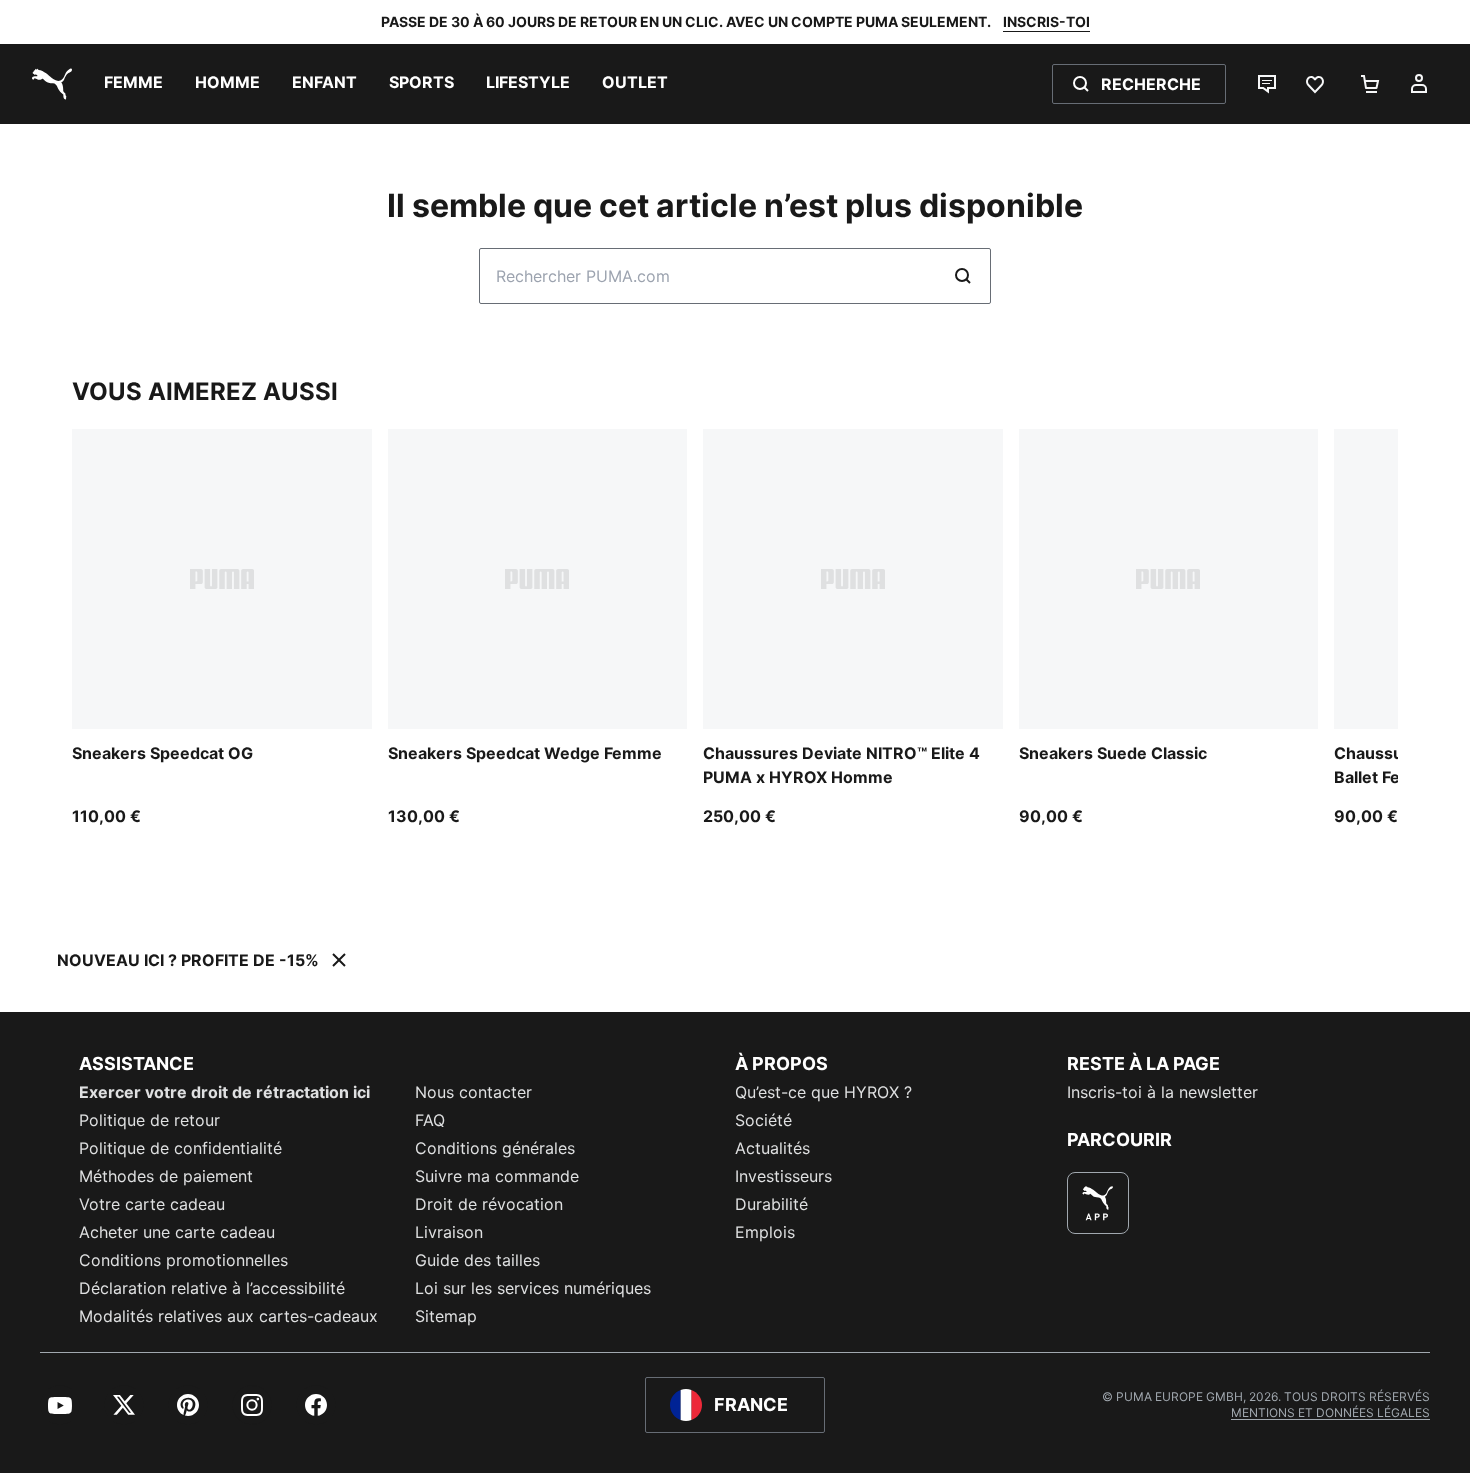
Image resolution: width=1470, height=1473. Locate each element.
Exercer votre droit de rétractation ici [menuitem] (224, 1092)
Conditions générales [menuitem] (495, 1148)
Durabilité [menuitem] (771, 1204)
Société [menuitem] (763, 1120)
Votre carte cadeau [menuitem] (152, 1204)
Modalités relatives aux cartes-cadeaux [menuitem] (228, 1316)
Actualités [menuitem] (772, 1148)
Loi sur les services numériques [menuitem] (533, 1288)
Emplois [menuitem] (765, 1232)
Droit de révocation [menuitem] (489, 1204)
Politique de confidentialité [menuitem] (180, 1148)
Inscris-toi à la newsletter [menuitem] (1162, 1092)
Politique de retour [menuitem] (149, 1120)
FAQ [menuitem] (430, 1120)
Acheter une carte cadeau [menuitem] (177, 1232)
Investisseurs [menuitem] (783, 1176)
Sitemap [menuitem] (446, 1316)
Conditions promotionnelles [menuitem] (183, 1260)
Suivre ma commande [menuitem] (497, 1176)
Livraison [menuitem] (449, 1232)
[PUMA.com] (48, 84)
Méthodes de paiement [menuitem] (166, 1176)
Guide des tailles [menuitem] (477, 1260)
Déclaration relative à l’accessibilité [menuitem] (212, 1288)
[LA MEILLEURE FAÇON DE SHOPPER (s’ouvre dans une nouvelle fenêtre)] (1098, 1203)
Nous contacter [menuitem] (473, 1092)
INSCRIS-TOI (1046, 21)
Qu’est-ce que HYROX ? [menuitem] (823, 1092)
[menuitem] (133, 84)
